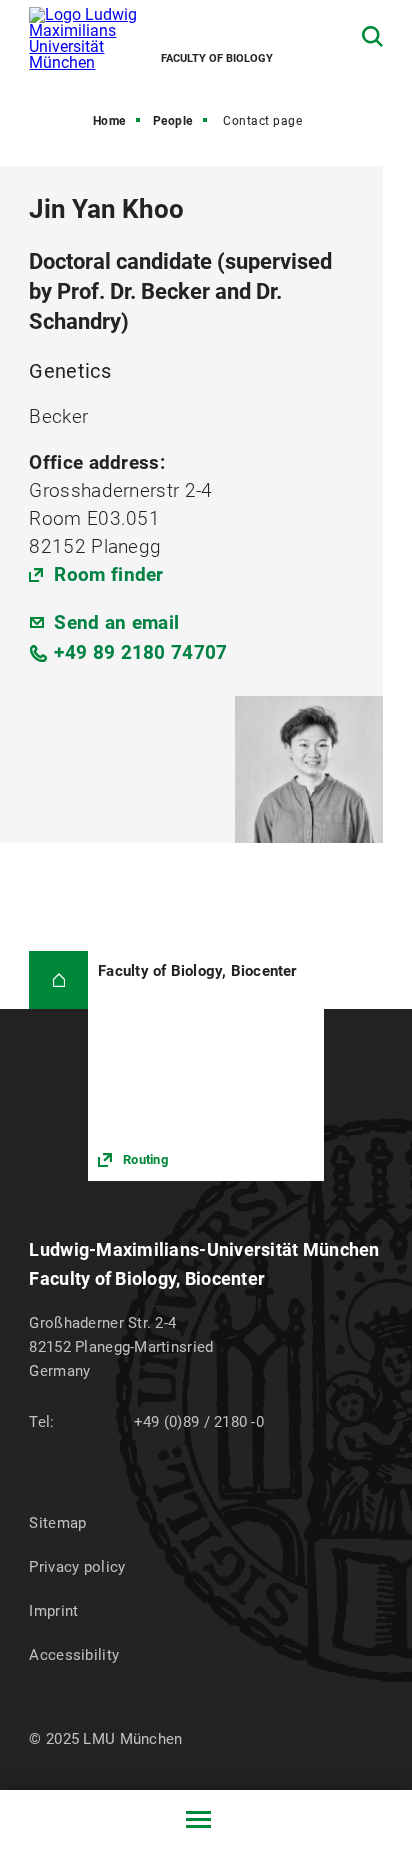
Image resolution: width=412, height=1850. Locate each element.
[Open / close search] (372, 36)
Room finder (108, 574)
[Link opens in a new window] (205, 1066)
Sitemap (57, 1523)
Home (109, 121)
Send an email (116, 622)
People (173, 121)
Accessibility (74, 1655)
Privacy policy (77, 1567)
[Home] (58, 980)
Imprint (53, 1611)
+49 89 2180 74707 (140, 652)
